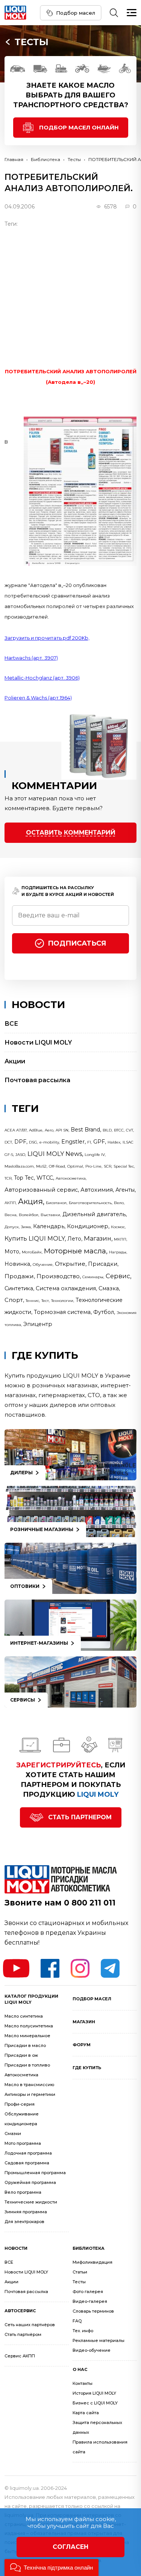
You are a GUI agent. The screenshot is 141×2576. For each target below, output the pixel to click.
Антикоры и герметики (30, 2094)
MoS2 (41, 1166)
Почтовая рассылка (37, 1080)
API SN (62, 1130)
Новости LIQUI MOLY (38, 1042)
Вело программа (23, 2192)
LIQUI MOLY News (55, 1154)
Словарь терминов (93, 2311)
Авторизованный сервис (41, 1190)
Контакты (83, 2383)
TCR (8, 1178)
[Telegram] (110, 1968)
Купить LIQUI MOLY (35, 1239)
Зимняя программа (26, 2212)
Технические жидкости (31, 2202)
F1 (89, 1142)
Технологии (62, 1301)
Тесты (32, 42)
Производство (58, 1276)
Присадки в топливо (27, 2065)
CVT (130, 1130)
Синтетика (19, 1288)
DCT (8, 1142)
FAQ (77, 2321)
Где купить (87, 2068)
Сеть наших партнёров (30, 2325)
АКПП (10, 1203)
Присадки (103, 1264)
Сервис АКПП (20, 2356)
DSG (33, 1142)
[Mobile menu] (132, 13)
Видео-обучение (92, 2350)
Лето (74, 1239)
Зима (26, 1227)
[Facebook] (50, 1968)
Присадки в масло (25, 2045)
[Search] (114, 13)
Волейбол (29, 1215)
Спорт (14, 1300)
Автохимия (97, 1190)
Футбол (104, 1312)
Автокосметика (71, 1178)
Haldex (114, 1142)
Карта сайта (86, 2413)
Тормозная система (62, 1312)
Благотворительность (90, 1203)
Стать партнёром (23, 2334)
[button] (52, 2568)
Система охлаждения (66, 1288)
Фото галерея (88, 2292)
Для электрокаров (24, 2222)
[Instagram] (80, 1968)
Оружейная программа (30, 2182)
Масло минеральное (27, 2036)
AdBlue (36, 1130)
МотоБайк (32, 1252)
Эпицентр (38, 1324)
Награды (118, 1252)
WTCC (45, 1178)
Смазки (13, 2133)
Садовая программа (27, 2163)
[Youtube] (16, 1968)
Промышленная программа (35, 2173)
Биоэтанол (56, 1203)
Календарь (49, 1226)
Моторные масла (75, 1251)
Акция (30, 1201)
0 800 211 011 (90, 1903)
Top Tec (24, 1178)
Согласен (70, 2547)
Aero (49, 1130)
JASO (20, 1155)
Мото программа (23, 2143)
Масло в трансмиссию (29, 2085)
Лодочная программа (28, 2153)
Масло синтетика (24, 2016)
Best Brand (85, 1130)
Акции (15, 1061)
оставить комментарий (71, 833)
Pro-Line (93, 1166)
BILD (107, 1130)
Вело (119, 1203)
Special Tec (124, 1166)
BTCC (119, 1130)
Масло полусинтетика (29, 2026)
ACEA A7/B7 (16, 1130)
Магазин (98, 1238)
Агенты (125, 1190)
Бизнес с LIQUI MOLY (95, 2403)
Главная (14, 159)
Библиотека (45, 159)
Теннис (32, 1301)
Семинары (93, 1277)
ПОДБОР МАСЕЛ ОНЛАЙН (79, 127)
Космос (118, 1227)
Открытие (70, 1264)
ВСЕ (11, 1024)
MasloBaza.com (19, 1166)
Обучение (43, 1264)
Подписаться (77, 943)
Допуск (12, 1227)
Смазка (109, 1288)
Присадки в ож (21, 2055)
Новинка (17, 1264)
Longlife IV (95, 1155)
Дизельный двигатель (94, 1214)
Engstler (73, 1142)
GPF (99, 1142)
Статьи (80, 2272)
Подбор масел (76, 13)
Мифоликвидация (92, 2262)
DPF (20, 1142)
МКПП (120, 1239)
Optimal (75, 1166)
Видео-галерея (90, 2301)
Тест (45, 1301)
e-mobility (49, 1142)
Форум (82, 2045)
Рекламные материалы (99, 2340)
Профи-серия (20, 2104)
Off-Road (57, 1166)
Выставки (50, 1215)
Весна (11, 1215)
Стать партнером (80, 1817)
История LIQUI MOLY (94, 2393)
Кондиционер (88, 1226)
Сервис (118, 1276)
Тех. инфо (83, 2331)
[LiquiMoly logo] (15, 13)
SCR (108, 1166)
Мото (12, 1252)
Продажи (19, 1276)
